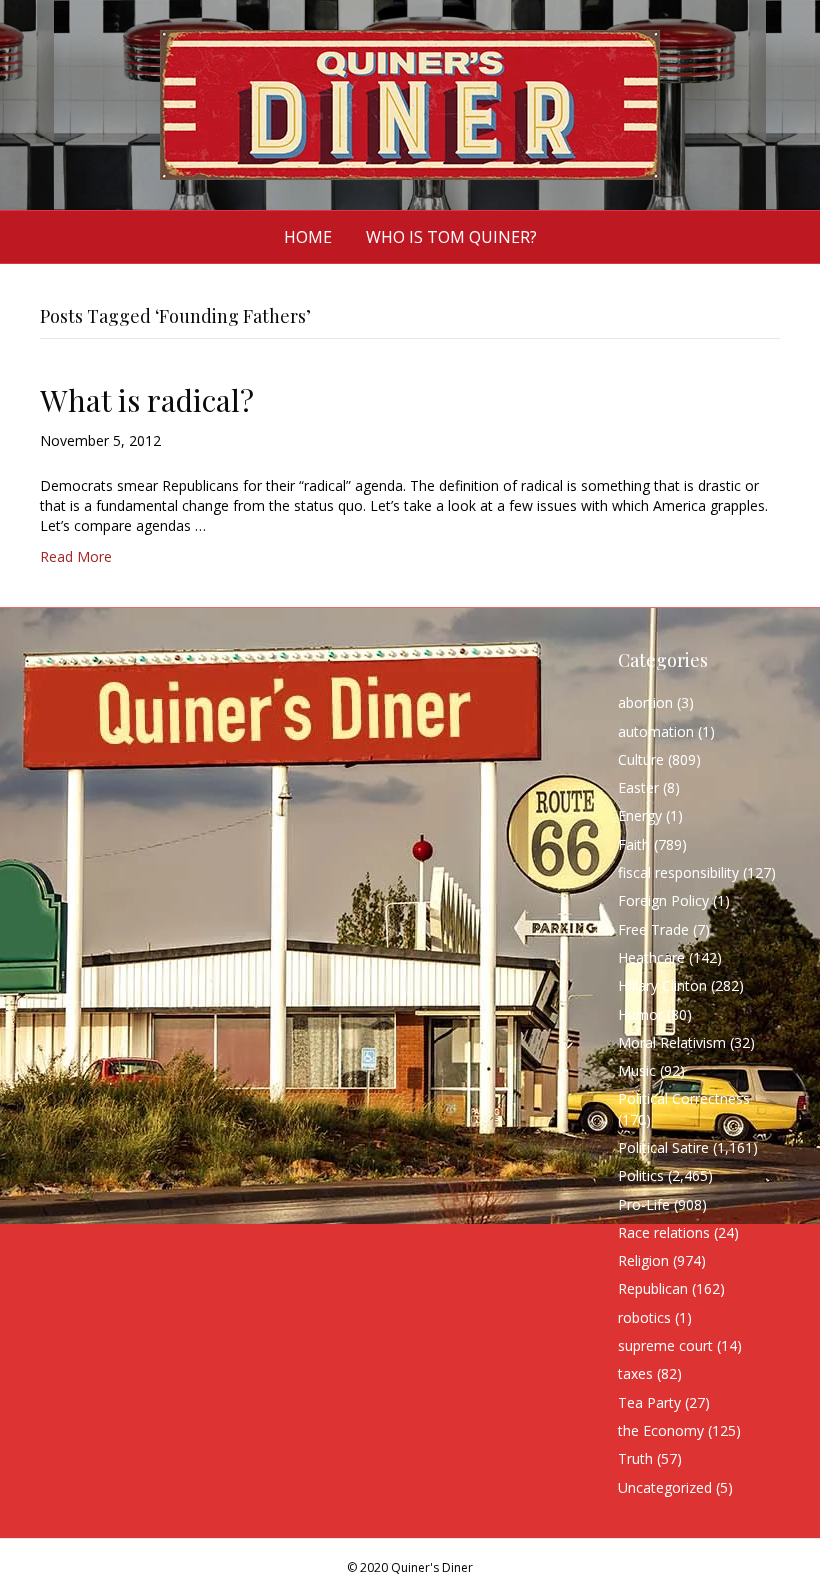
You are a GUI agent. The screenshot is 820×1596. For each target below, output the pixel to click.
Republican (653, 1288)
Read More (76, 556)
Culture (641, 759)
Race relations (664, 1232)
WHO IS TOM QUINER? (451, 237)
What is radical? (147, 400)
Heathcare (651, 957)
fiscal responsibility (678, 872)
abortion (645, 702)
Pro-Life (644, 1204)
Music (637, 1070)
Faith (634, 844)
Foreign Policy (663, 900)
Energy (640, 815)
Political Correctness (684, 1098)
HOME (308, 237)
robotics (644, 1317)
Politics (641, 1175)
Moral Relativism (672, 1042)
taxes (635, 1373)
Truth (635, 1458)
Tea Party (649, 1402)
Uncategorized (665, 1487)
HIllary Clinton (662, 985)
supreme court (665, 1345)
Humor (640, 1014)
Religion (643, 1260)
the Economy (661, 1430)
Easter (638, 787)
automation (656, 731)
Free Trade (653, 929)
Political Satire (663, 1147)
